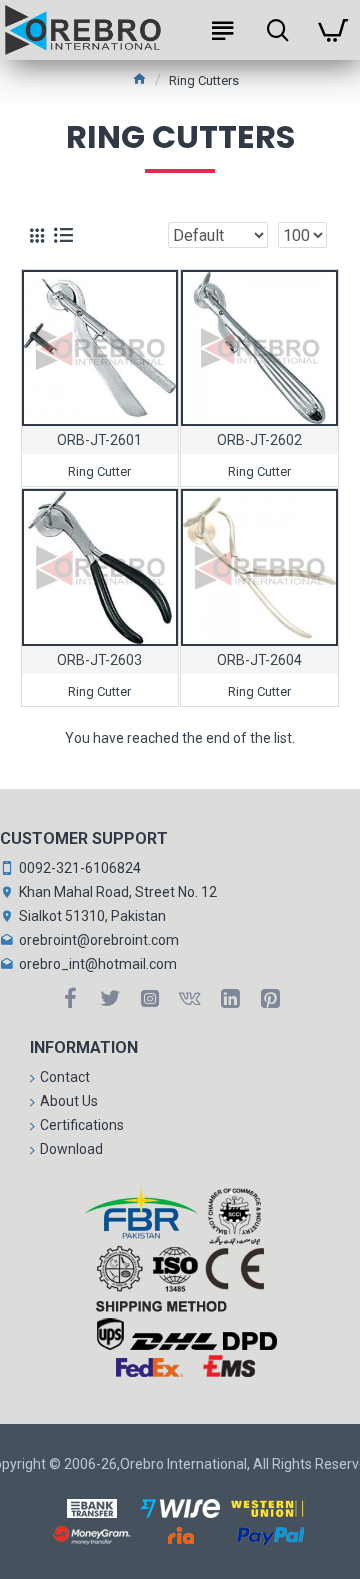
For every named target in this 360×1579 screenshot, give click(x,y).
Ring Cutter (99, 471)
